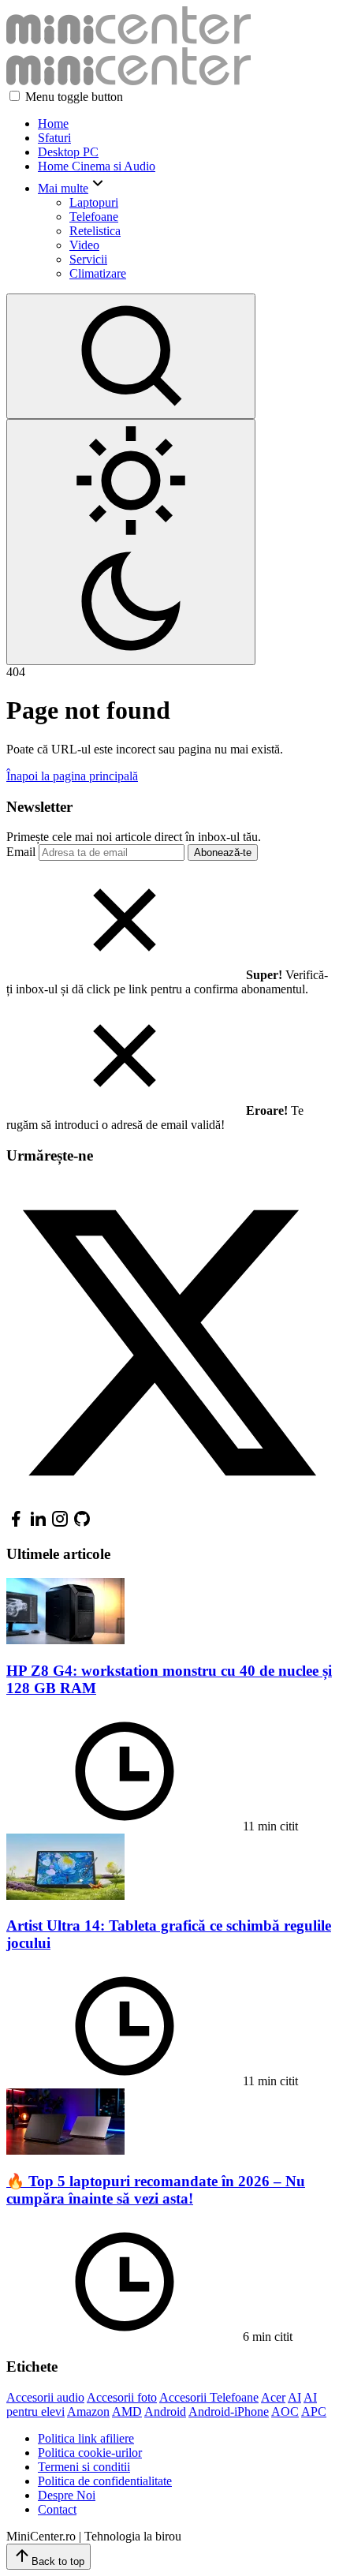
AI (294, 2397)
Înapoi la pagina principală (72, 776)
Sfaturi (54, 138)
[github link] (82, 1524)
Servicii (88, 259)
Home (53, 123)
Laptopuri (94, 202)
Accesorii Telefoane (209, 2397)
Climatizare (98, 273)
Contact (57, 2509)
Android (165, 2411)
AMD (127, 2411)
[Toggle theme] (131, 542)
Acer (273, 2397)
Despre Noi (67, 2495)
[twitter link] (169, 1502)
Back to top (58, 2561)
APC (314, 2411)
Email (21, 852)
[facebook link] (16, 1524)
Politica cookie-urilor (90, 2453)
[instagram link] (60, 1524)
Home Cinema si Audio (97, 166)
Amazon (88, 2411)
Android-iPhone (229, 2411)
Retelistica (95, 231)
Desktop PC (68, 152)
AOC (285, 2411)
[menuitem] (185, 124)
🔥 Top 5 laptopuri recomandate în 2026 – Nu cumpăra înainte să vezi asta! (156, 2190)
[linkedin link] (38, 1524)
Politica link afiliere (86, 2438)
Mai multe (63, 188)
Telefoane (94, 217)
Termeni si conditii (84, 2467)
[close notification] (125, 975)
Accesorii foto (122, 2397)
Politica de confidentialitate (105, 2481)
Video (84, 245)
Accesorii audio (45, 2397)
